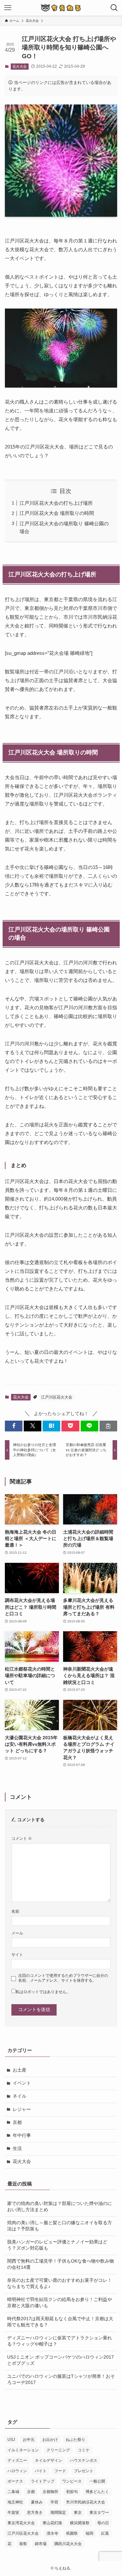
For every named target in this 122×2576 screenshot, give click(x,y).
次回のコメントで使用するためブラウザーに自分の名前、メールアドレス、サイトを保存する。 (63, 1978)
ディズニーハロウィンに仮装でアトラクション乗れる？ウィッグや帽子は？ (60, 2341)
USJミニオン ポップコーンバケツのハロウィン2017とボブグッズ (61, 2360)
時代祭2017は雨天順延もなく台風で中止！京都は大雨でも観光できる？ (60, 2322)
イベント (22, 2083)
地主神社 (15, 2502)
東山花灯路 (52, 2523)
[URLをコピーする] (108, 1426)
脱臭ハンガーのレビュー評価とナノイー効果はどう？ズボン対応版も (57, 2245)
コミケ (84, 2450)
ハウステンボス (84, 2460)
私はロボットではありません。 (43, 1992)
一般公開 (97, 2481)
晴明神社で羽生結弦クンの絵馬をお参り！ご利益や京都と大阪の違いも (60, 2303)
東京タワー (99, 2513)
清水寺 (52, 2533)
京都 (17, 2122)
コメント (22, 1839)
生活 (17, 2149)
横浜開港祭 (80, 2523)
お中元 (29, 2440)
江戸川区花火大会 (57, 1397)
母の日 (103, 2523)
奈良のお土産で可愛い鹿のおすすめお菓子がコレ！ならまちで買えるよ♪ (60, 2283)
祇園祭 (72, 2533)
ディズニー (17, 2460)
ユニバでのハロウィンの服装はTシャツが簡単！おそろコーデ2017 (61, 2379)
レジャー (22, 2109)
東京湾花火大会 (21, 2523)
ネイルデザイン (48, 2460)
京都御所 (50, 2492)
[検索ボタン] (114, 8)
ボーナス (15, 2481)
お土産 (20, 2070)
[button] (14, 1426)
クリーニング (58, 2450)
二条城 (13, 2492)
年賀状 (13, 2513)
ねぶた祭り (75, 2440)
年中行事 (22, 2135)
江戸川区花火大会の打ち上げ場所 (56, 503)
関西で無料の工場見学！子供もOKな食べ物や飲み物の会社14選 (61, 2264)
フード (60, 2471)
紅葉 (105, 2533)
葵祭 (23, 2544)
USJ (11, 2440)
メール (17, 1933)
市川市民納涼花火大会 (86, 2502)
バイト (41, 2471)
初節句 (72, 2492)
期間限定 (58, 2513)
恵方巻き (35, 2513)
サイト (17, 1955)
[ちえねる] (61, 8)
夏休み (37, 2502)
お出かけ (50, 2440)
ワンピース (72, 2481)
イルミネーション (23, 2450)
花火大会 (20, 66)
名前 (15, 1911)
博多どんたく (97, 2492)
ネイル (20, 2096)
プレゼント (84, 2471)
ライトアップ (43, 2481)
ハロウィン (17, 2471)
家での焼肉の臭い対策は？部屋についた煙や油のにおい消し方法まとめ (60, 2207)
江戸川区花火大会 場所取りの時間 (57, 513)
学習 (54, 2502)
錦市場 (41, 2544)
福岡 (89, 2533)
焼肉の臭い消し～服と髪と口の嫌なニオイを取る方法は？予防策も (60, 2226)
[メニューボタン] (8, 8)
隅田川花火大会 (68, 2544)
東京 (78, 2513)
